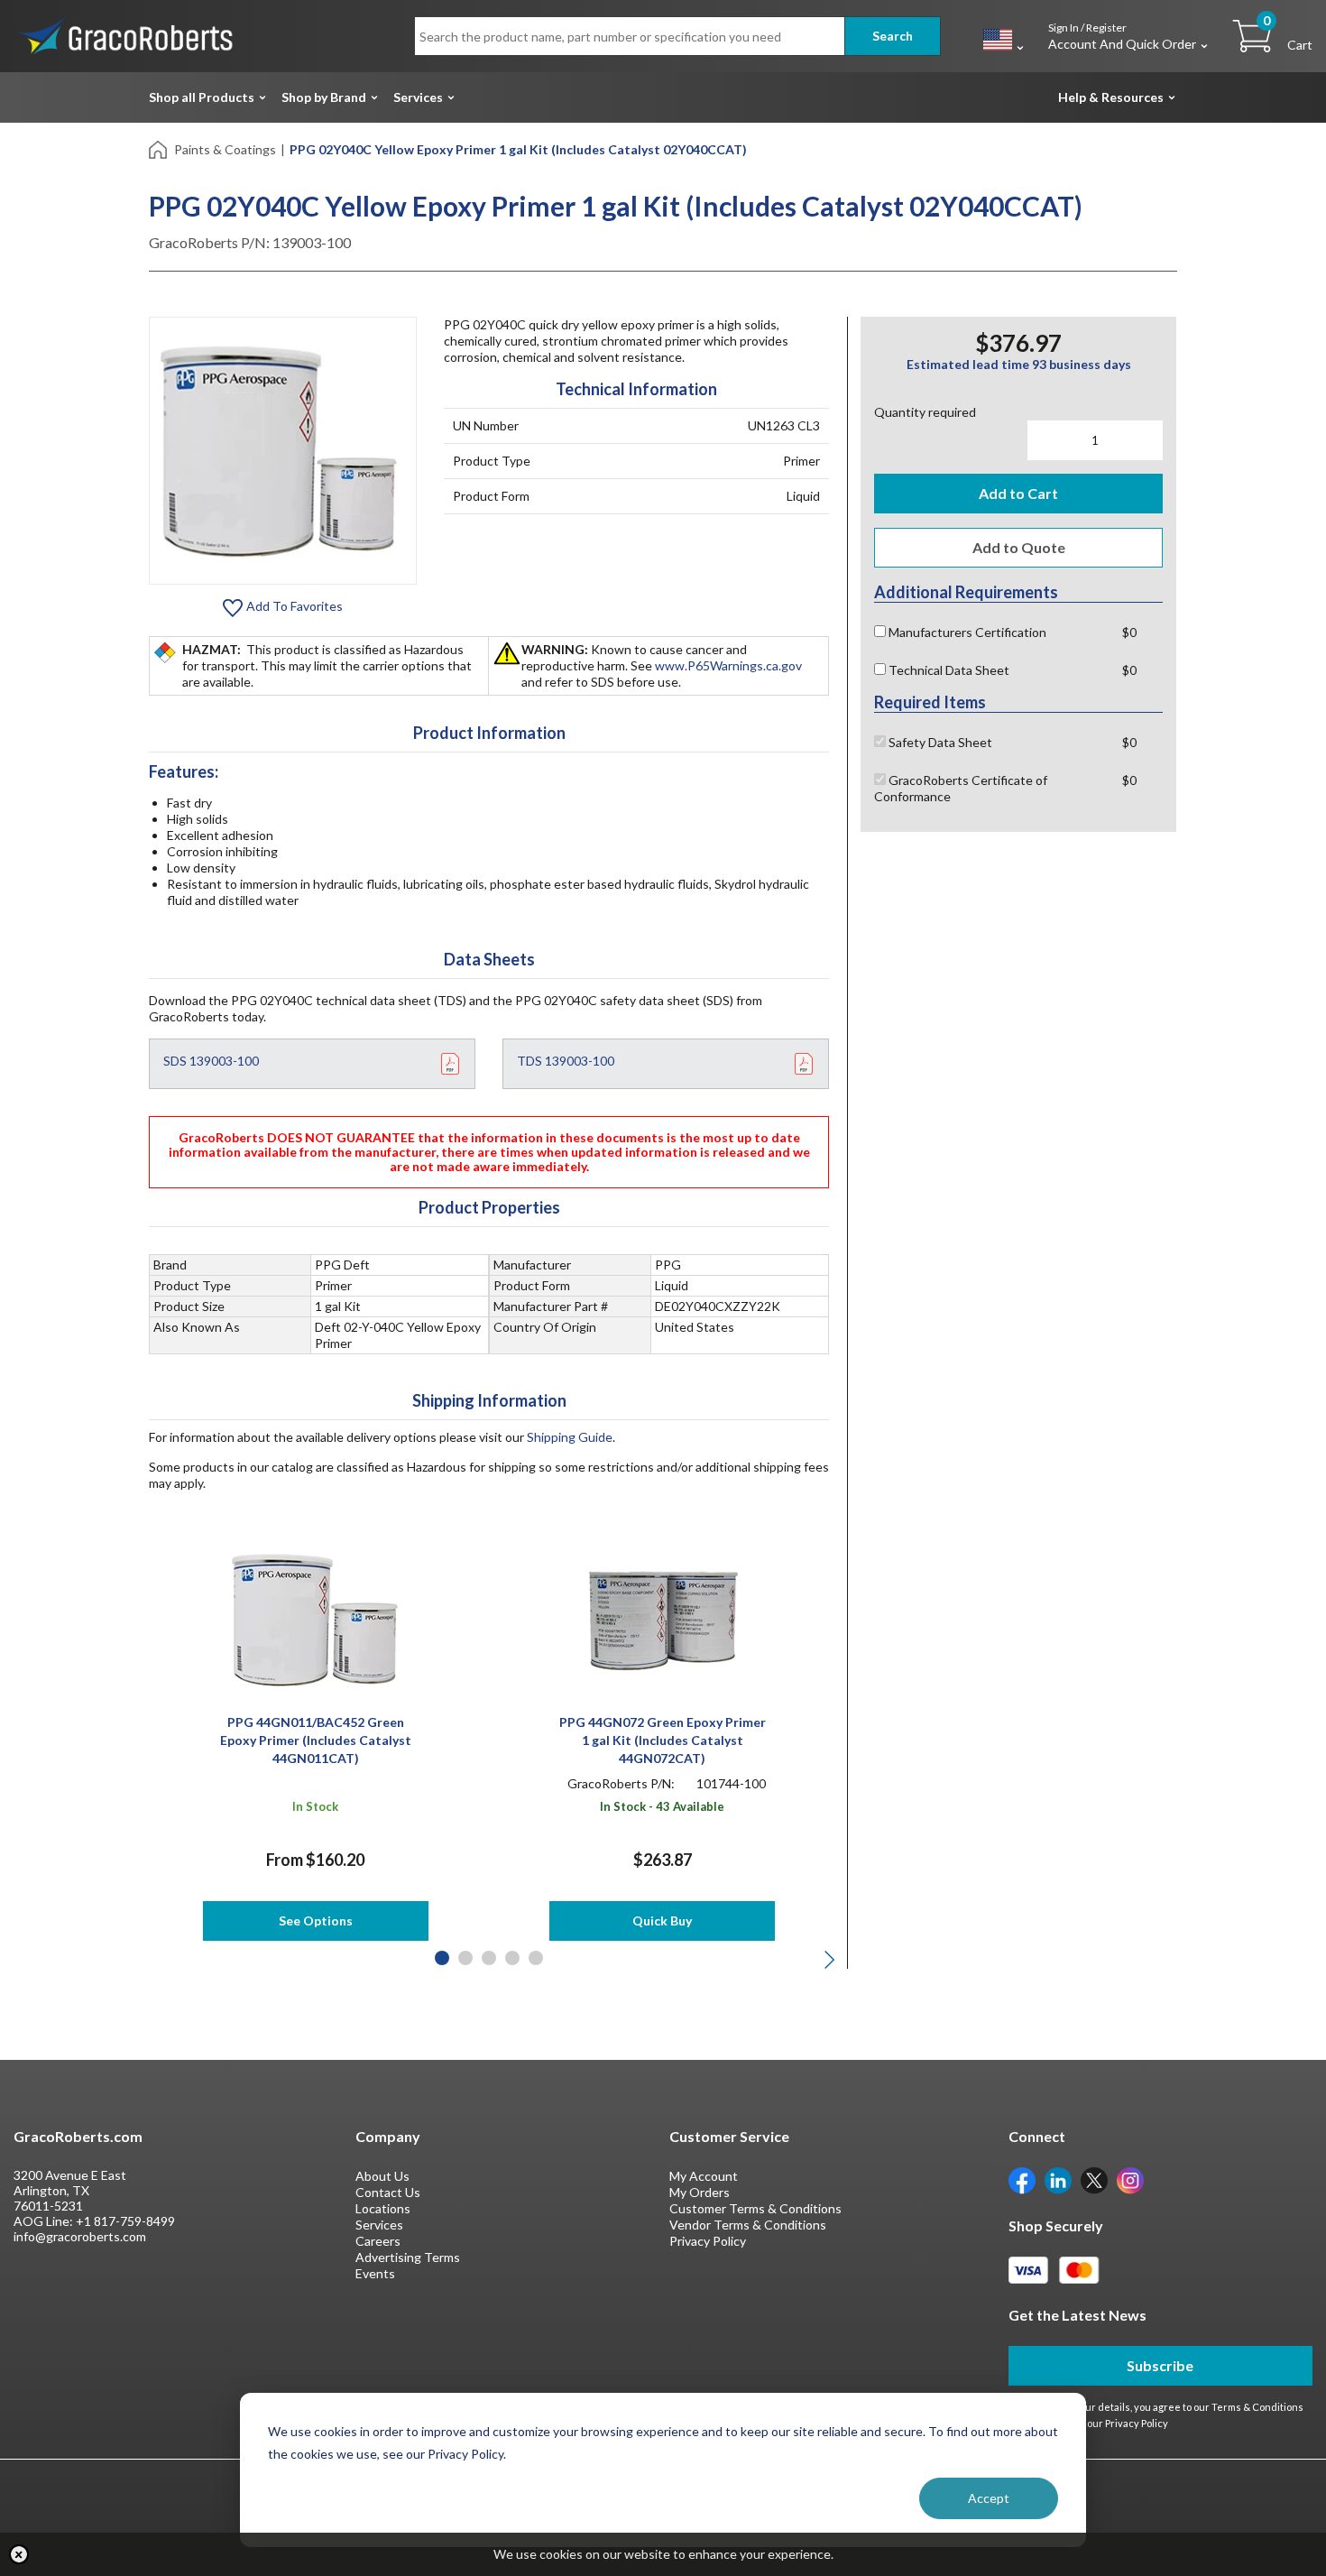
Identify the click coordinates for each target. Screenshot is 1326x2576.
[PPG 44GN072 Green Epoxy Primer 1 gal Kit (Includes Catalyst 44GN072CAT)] (663, 1618)
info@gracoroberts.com (80, 2236)
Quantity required (925, 412)
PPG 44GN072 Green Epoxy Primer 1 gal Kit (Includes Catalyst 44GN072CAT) (663, 1740)
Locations (383, 2208)
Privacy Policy (708, 2241)
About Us (382, 2176)
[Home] (159, 148)
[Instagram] (1130, 2179)
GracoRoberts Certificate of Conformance (961, 788)
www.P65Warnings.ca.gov (728, 665)
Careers (378, 2241)
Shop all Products (202, 97)
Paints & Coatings (225, 149)
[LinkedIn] (1058, 2179)
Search (893, 36)
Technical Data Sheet (948, 670)
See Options (316, 1920)
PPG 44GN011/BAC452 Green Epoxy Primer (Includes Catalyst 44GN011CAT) (316, 1740)
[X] (1094, 2179)
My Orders (700, 2192)
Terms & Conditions (1257, 2407)
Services (418, 97)
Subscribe (1160, 2365)
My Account (704, 2176)
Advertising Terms (408, 2257)
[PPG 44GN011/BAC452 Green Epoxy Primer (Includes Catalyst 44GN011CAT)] (315, 1618)
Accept (989, 2498)
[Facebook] (1022, 2179)
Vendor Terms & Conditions (748, 2225)
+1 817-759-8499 (125, 2221)
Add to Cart (1018, 493)
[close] (19, 2554)
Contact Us (388, 2192)
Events (375, 2273)
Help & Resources (1111, 97)
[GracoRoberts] (126, 35)
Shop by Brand (324, 97)
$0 (1129, 632)
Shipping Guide (570, 1437)
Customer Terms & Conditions (755, 2208)
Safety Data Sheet (939, 742)
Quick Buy (662, 1920)
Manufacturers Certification (966, 632)
